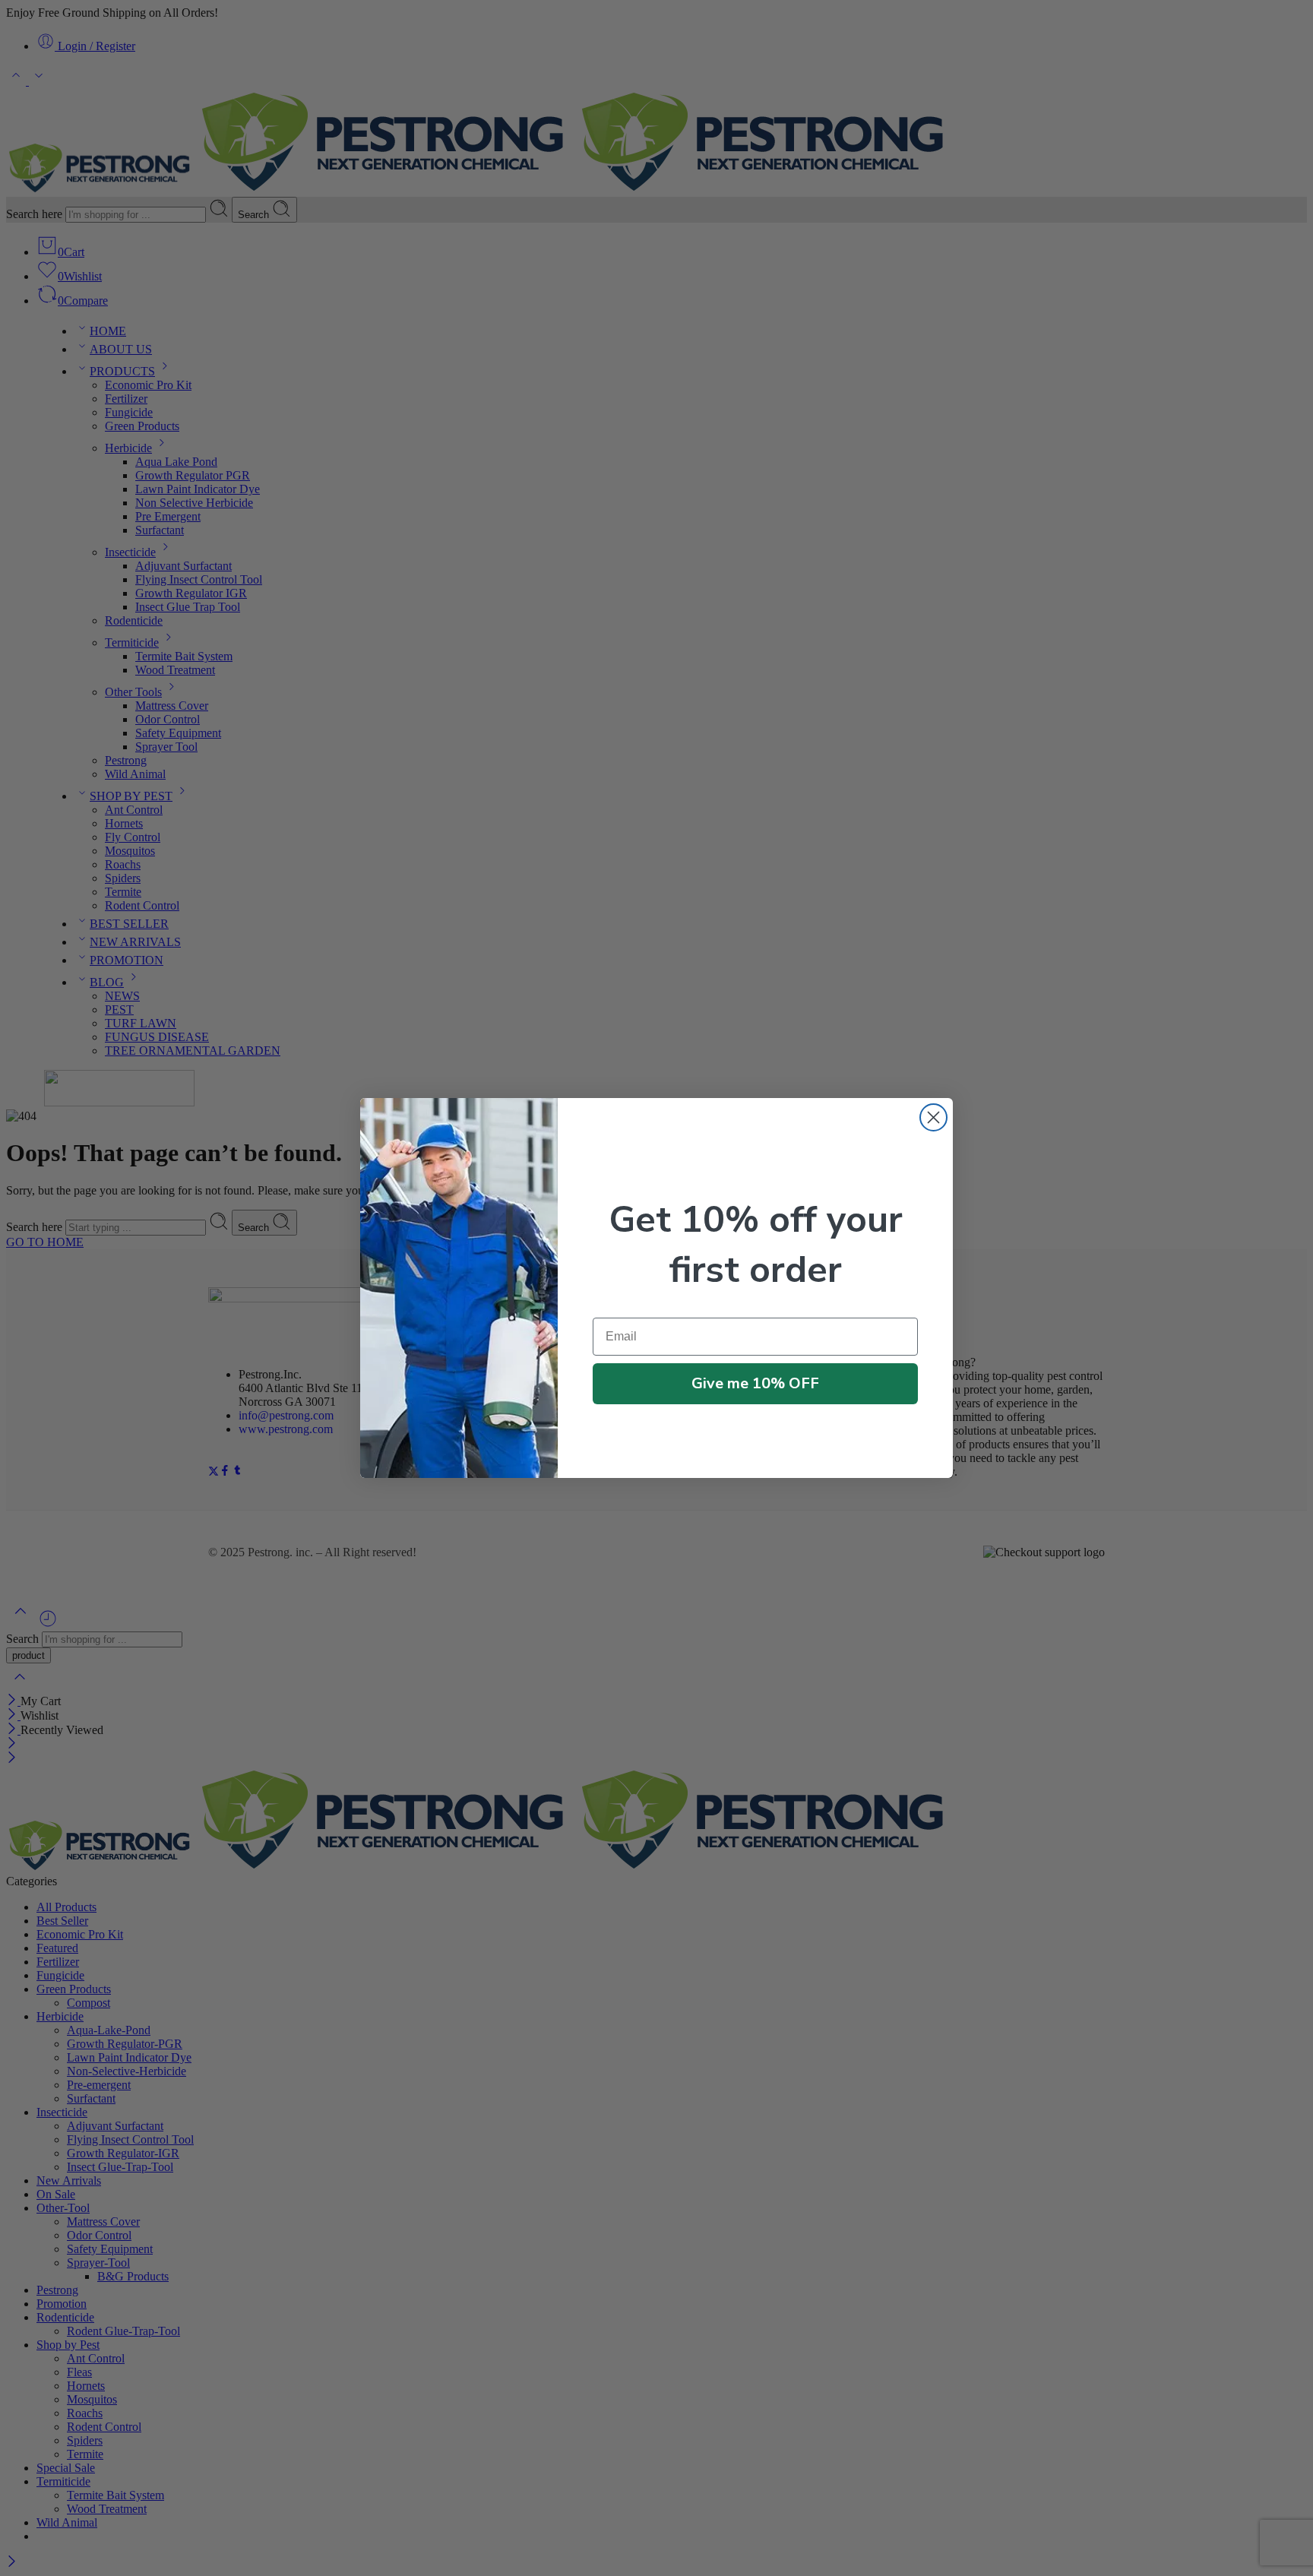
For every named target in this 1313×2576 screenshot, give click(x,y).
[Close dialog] (933, 1117)
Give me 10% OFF (755, 1383)
